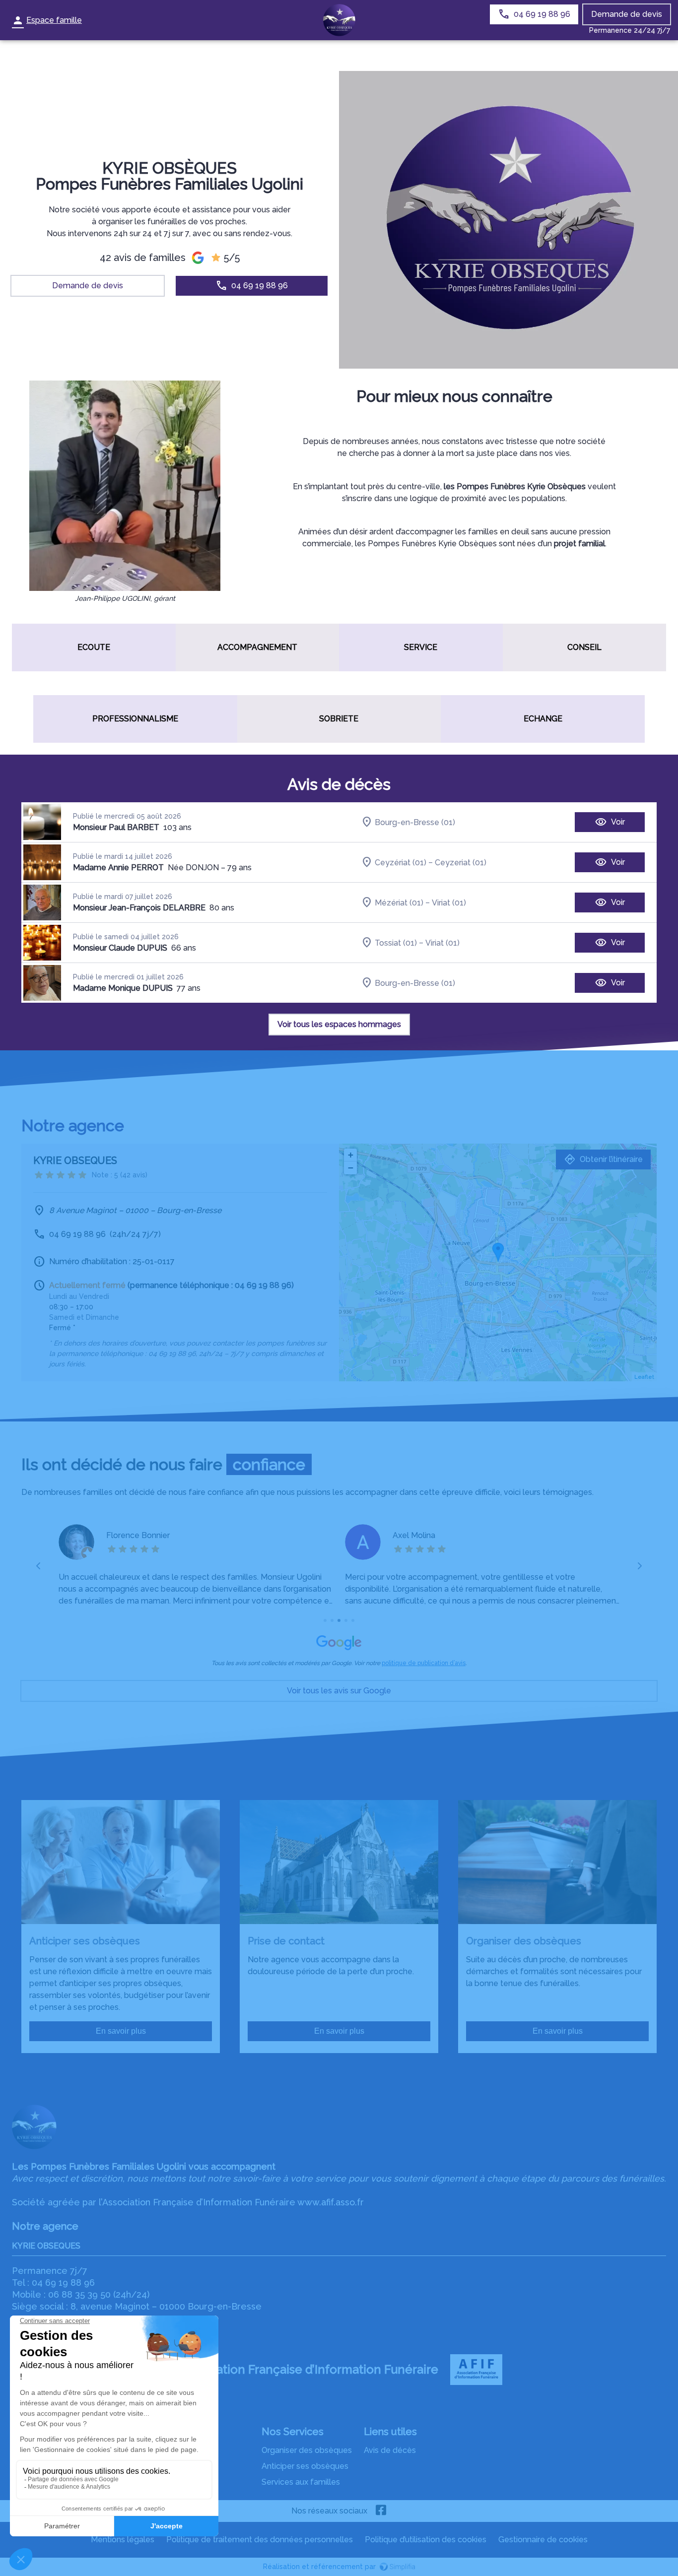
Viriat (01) (449, 902)
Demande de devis (627, 14)
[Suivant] (640, 1566)
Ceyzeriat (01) (461, 862)
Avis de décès (390, 2450)
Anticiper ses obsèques (305, 2466)
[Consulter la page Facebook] (381, 2511)
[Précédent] (39, 1566)
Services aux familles (301, 2482)
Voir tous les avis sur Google (339, 1691)
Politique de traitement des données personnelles (260, 2540)
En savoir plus (121, 2031)
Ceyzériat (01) (401, 862)
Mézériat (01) (399, 902)
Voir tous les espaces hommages (339, 1024)
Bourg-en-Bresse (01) (415, 822)
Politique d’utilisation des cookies (426, 2540)
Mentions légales (123, 2540)
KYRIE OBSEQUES (46, 2246)
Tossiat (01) (396, 942)
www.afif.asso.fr (331, 2202)
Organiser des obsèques (307, 2450)
